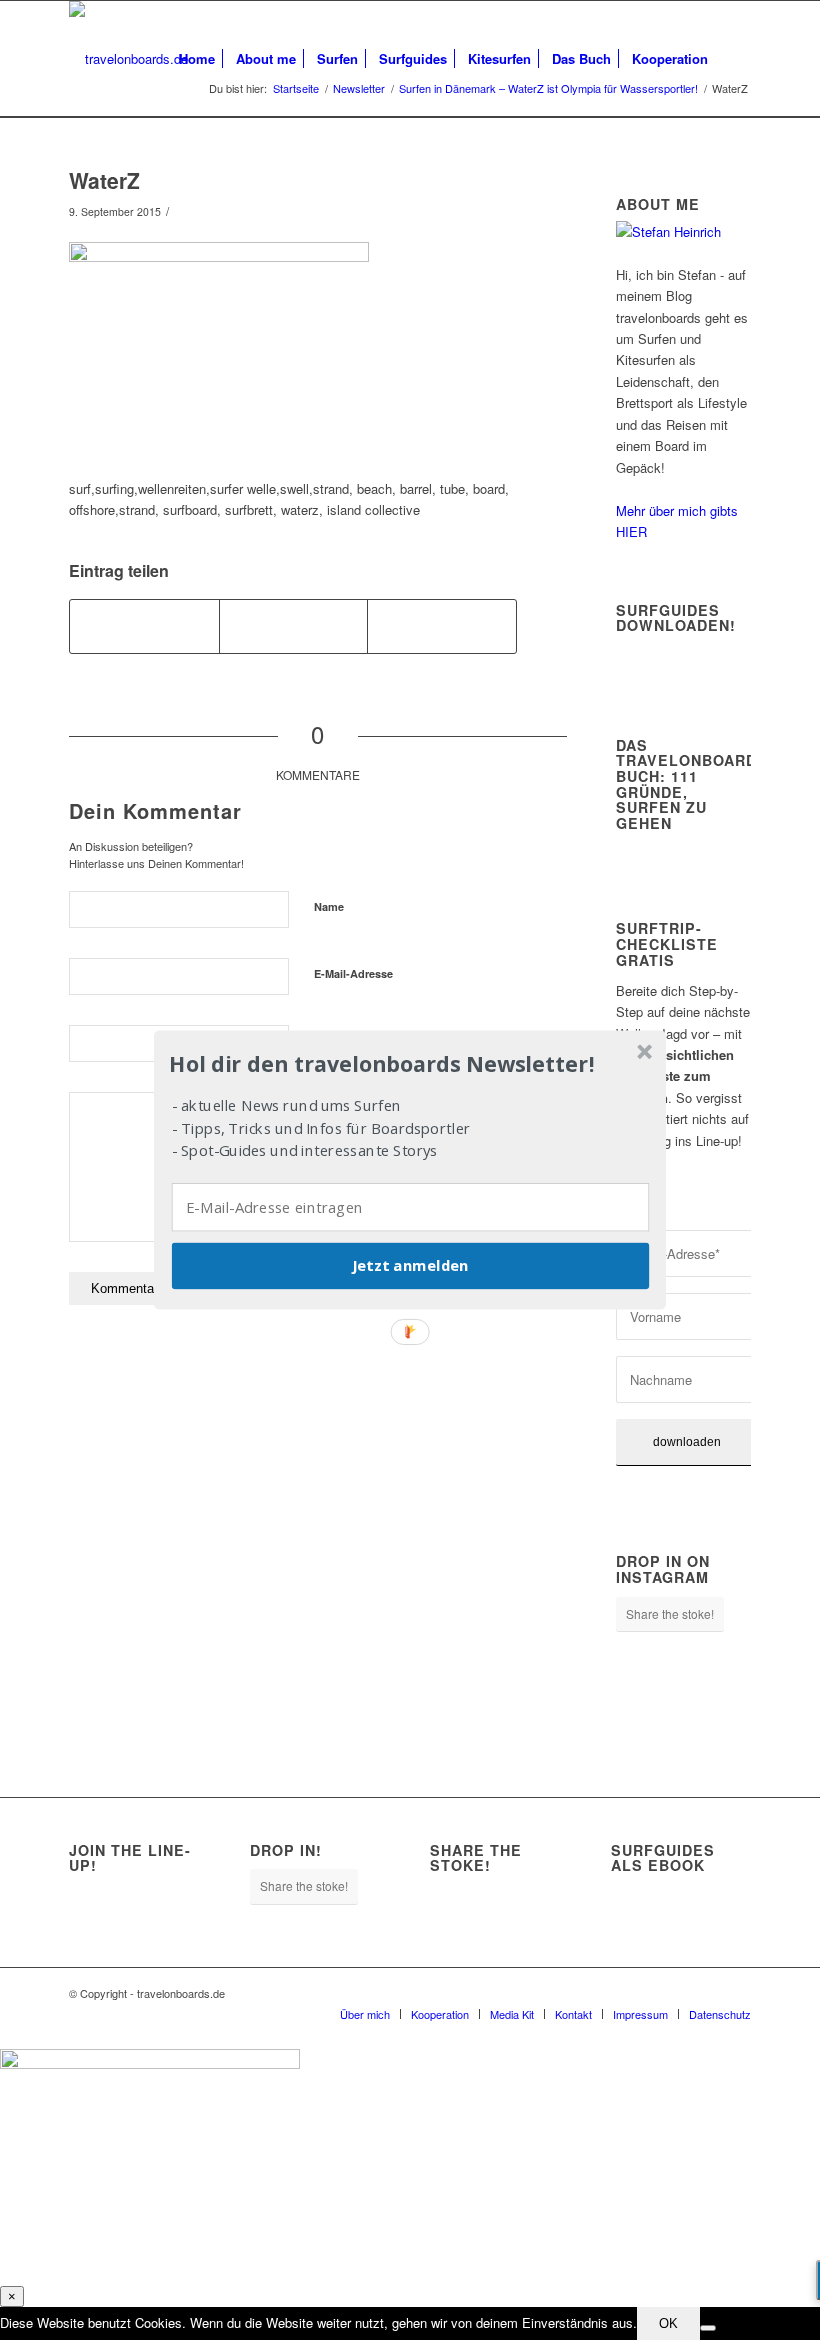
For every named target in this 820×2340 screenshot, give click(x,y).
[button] (408, 1064)
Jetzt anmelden (410, 1266)
